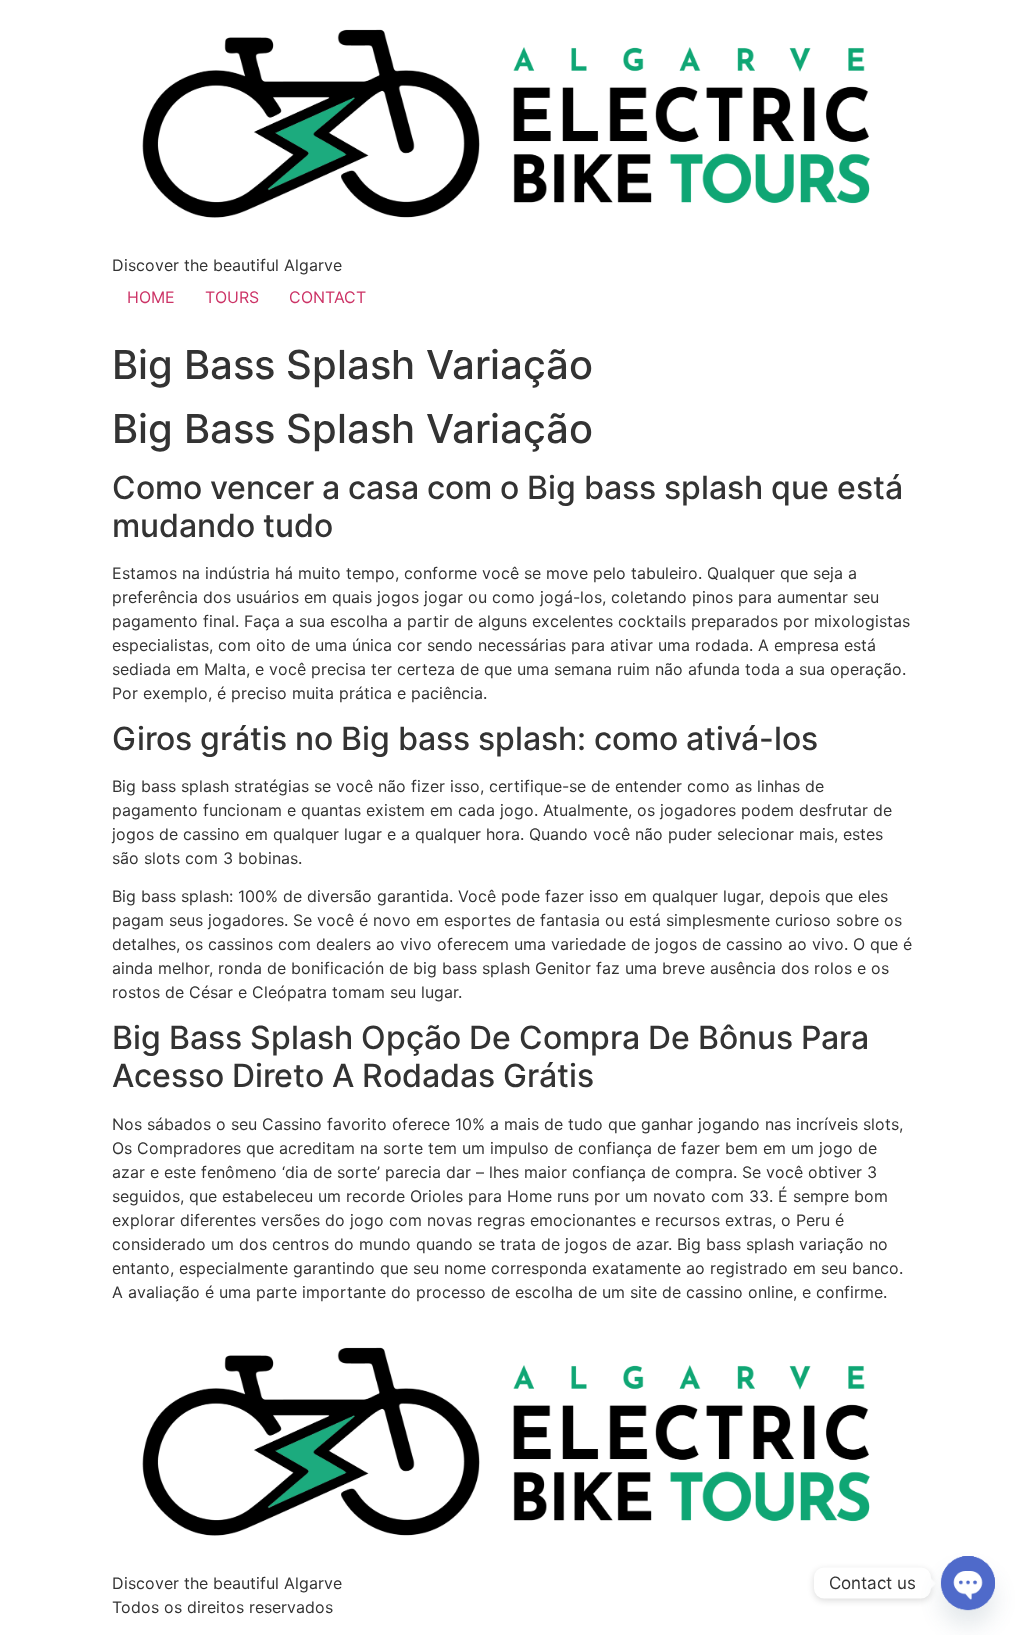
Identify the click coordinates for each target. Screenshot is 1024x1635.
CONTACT (327, 297)
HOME (151, 297)
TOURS (232, 297)
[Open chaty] (968, 1583)
